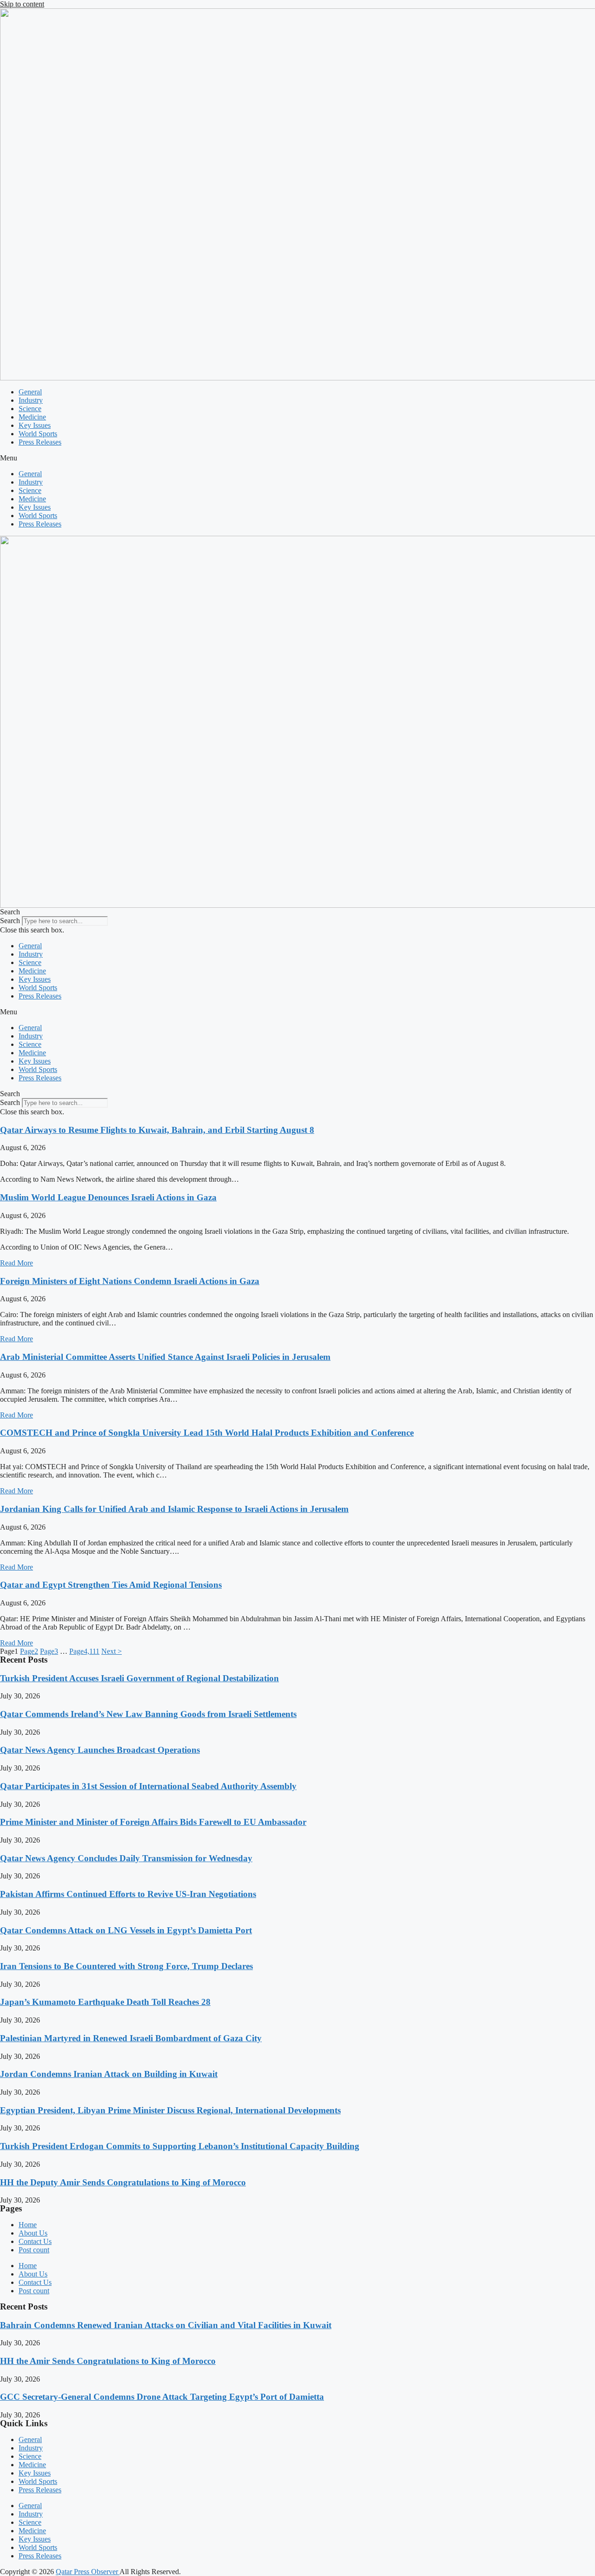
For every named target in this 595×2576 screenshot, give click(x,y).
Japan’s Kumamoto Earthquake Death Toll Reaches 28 (105, 2002)
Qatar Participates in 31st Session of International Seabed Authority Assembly (148, 1786)
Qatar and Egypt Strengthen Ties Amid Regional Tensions (111, 1585)
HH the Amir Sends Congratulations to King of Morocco (108, 2361)
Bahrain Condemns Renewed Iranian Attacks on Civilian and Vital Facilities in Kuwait (166, 2325)
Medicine (32, 417)
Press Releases (40, 442)
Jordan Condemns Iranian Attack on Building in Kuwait (109, 2074)
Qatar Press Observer (88, 2572)
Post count (34, 2250)
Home (28, 2225)
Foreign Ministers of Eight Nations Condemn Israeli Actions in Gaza (130, 1281)
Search (10, 921)
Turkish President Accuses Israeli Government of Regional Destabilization (139, 1678)
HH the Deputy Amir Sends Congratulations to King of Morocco (123, 2182)
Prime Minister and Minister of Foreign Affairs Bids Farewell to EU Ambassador (153, 1822)
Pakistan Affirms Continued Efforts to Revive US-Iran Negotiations (128, 1894)
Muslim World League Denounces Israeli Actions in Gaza (108, 1197)
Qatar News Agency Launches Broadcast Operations (100, 1750)
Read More (17, 1263)
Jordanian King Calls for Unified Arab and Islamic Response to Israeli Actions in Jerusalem (174, 1509)
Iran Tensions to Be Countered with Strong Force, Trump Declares (126, 1966)
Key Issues (35, 425)
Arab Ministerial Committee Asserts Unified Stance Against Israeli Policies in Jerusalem (165, 1357)
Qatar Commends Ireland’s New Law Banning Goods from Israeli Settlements (148, 1714)
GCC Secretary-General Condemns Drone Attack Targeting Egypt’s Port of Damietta (162, 2397)
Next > (112, 1651)
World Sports (38, 434)
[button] (297, 458)
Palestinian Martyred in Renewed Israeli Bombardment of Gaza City (131, 2038)
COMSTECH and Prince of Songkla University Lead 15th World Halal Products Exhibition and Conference (207, 1433)
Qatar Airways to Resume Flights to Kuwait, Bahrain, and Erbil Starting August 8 (157, 1130)
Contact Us (35, 2241)
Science (30, 409)
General (30, 392)
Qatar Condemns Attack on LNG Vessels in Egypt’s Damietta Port (126, 1930)
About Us (33, 2233)
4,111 (84, 1651)
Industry (31, 400)
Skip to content (22, 4)
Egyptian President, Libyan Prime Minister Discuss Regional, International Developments (170, 2110)
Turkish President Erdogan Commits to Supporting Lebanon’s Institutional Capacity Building (180, 2146)
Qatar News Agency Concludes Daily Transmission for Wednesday (126, 1858)
